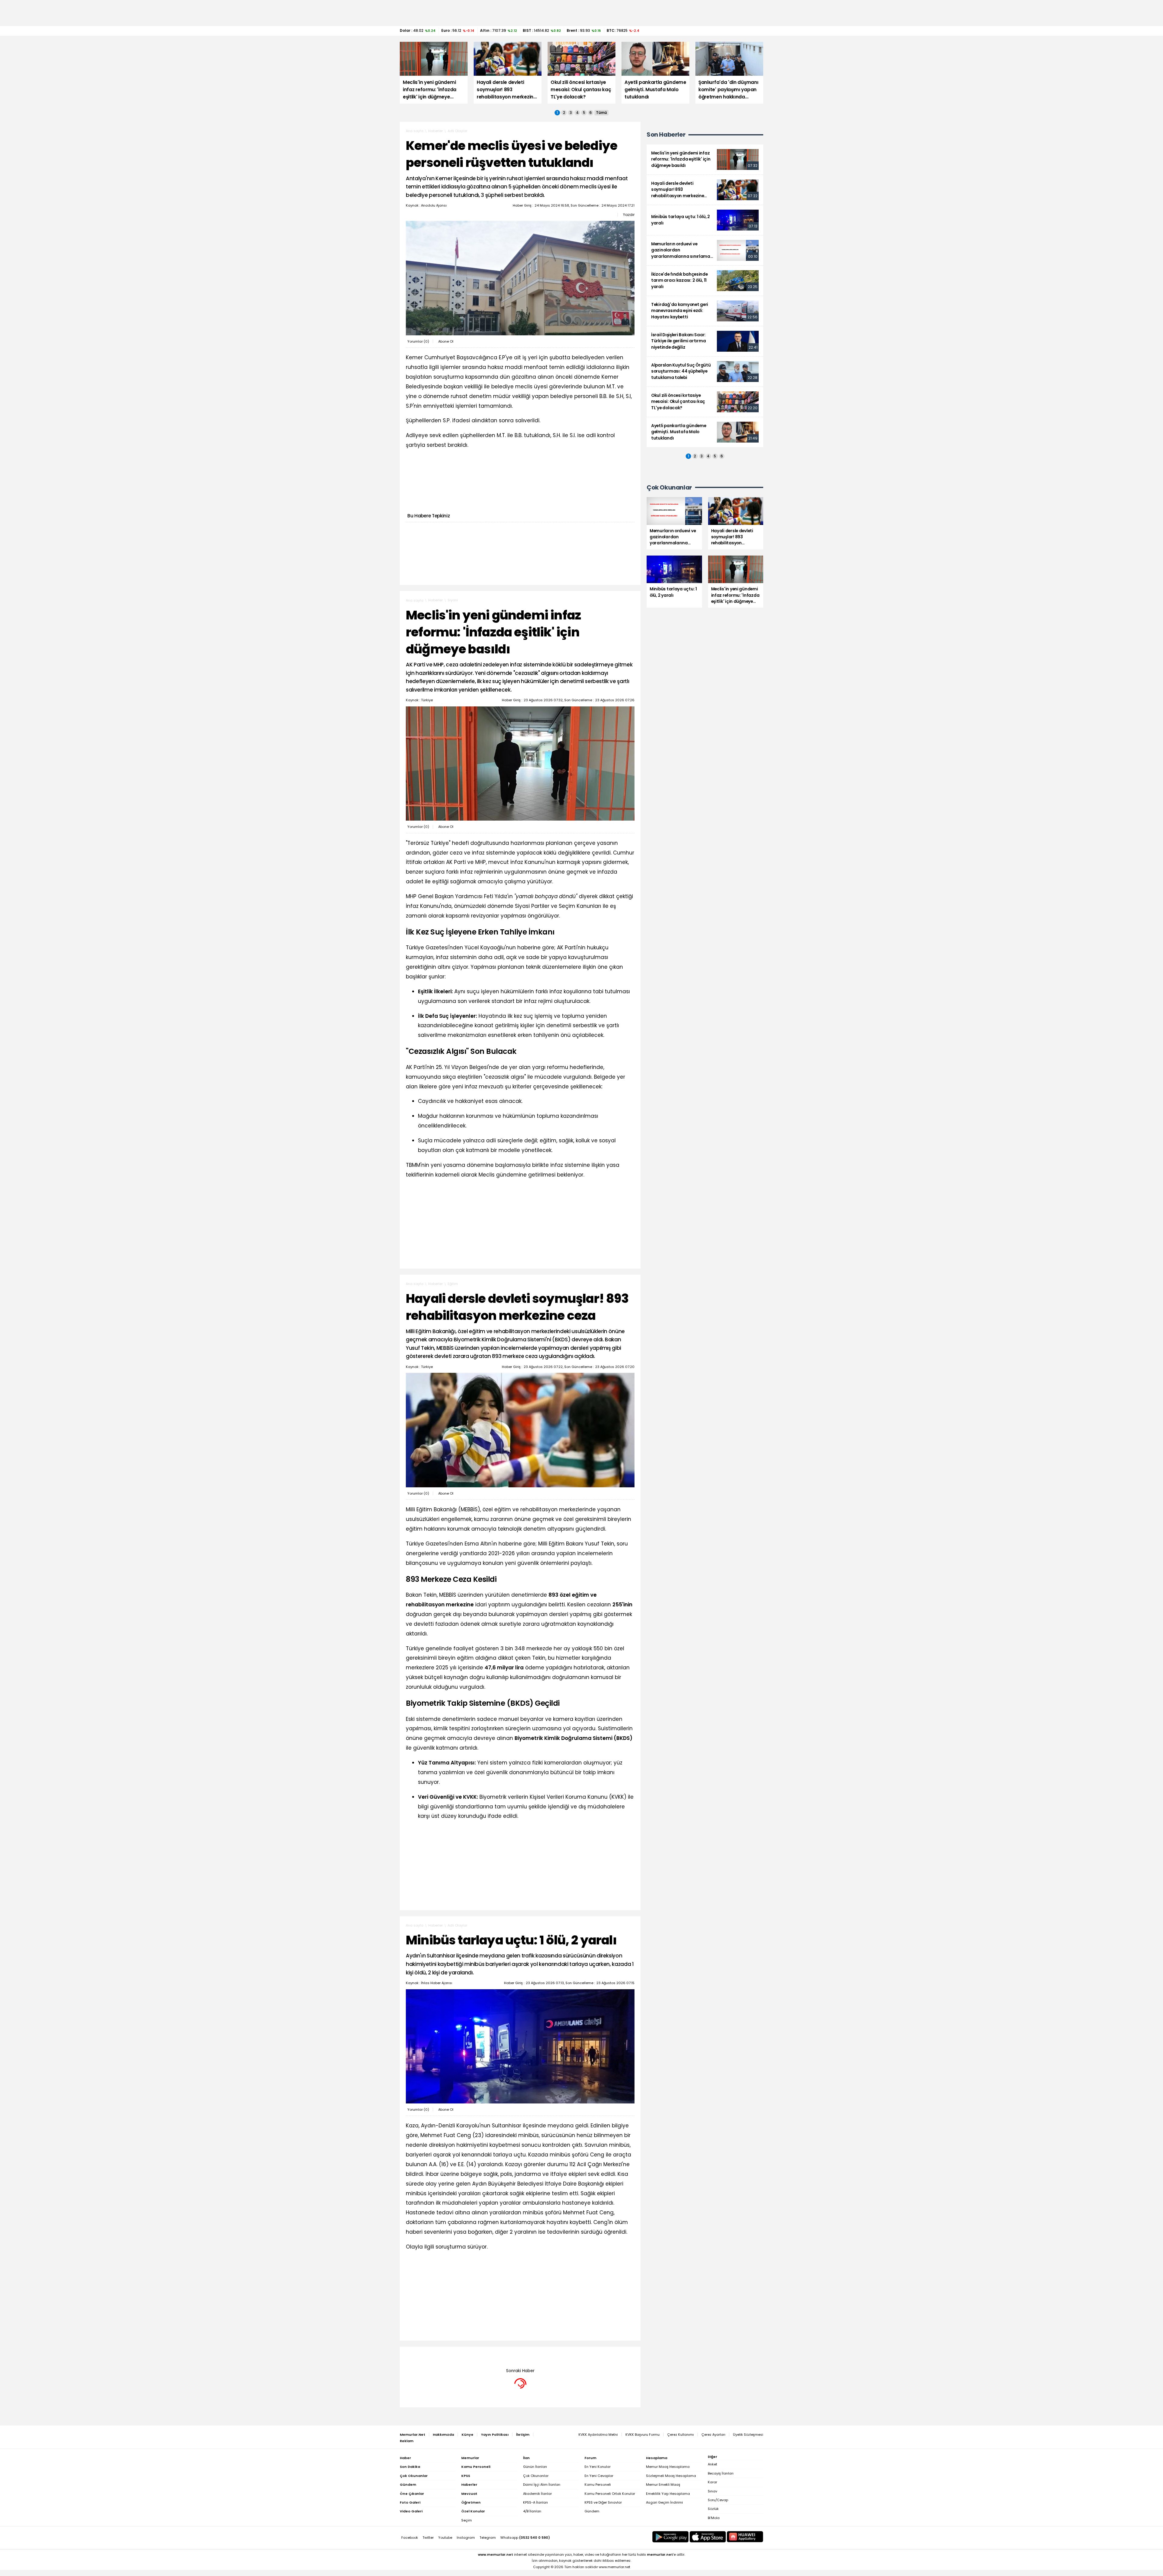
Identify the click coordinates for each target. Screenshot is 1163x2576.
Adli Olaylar (457, 131)
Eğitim (453, 1284)
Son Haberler (666, 135)
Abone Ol (446, 341)
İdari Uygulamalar (463, 2356)
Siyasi (453, 600)
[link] (705, 159)
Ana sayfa (415, 131)
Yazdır (629, 215)
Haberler (436, 131)
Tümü (601, 113)
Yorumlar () (418, 341)
